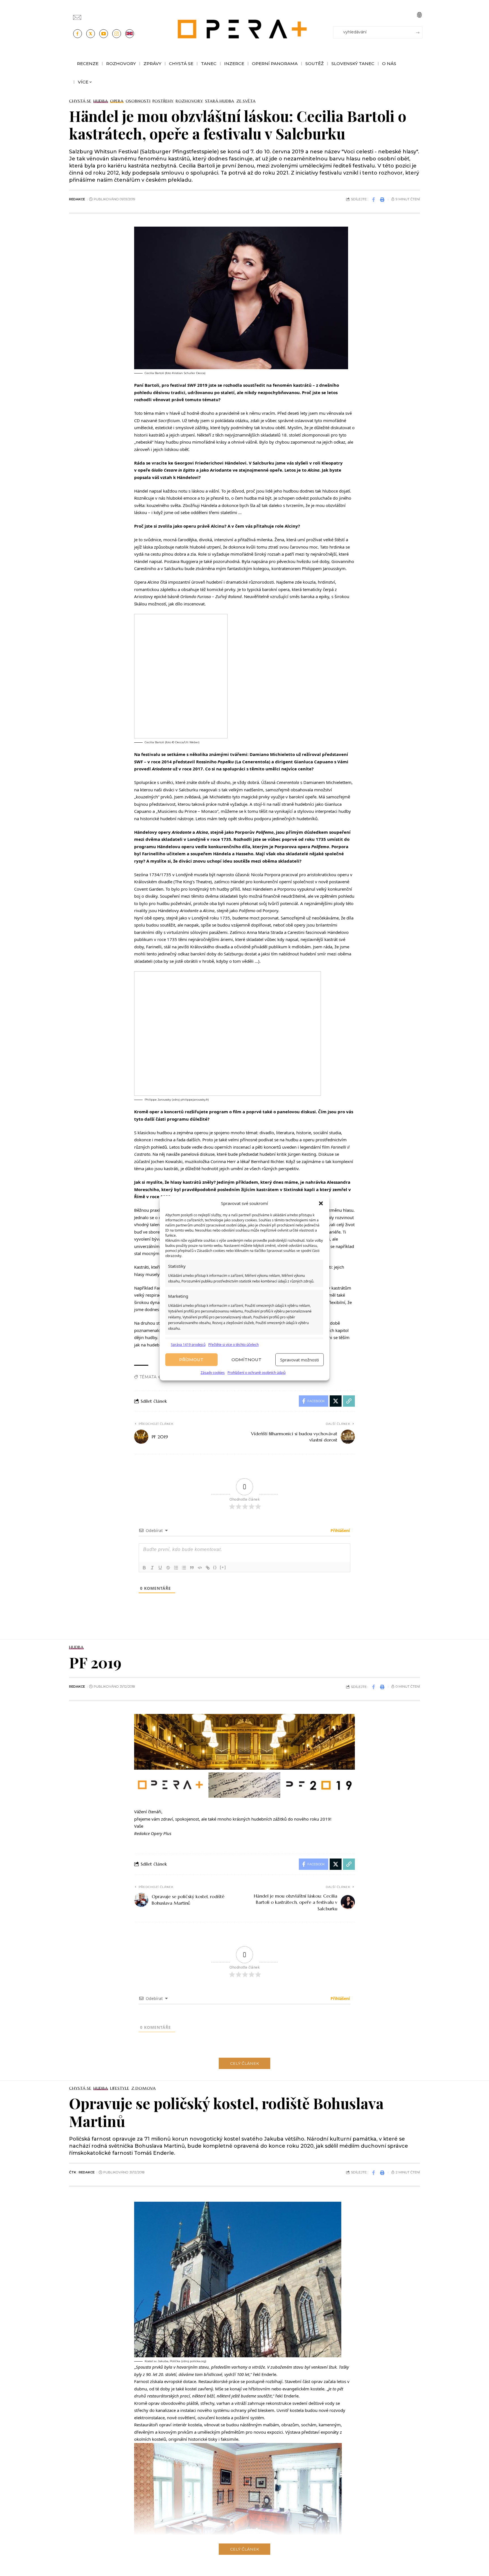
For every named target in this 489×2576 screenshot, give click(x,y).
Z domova (144, 2088)
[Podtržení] (160, 1568)
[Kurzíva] (152, 1568)
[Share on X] (336, 1401)
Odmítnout (246, 1360)
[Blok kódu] (200, 1568)
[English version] (130, 34)
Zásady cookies (213, 1373)
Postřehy (163, 101)
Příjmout (191, 1360)
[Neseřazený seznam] (184, 1568)
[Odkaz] (208, 1568)
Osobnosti (138, 101)
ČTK (73, 2172)
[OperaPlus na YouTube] (104, 34)
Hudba (101, 101)
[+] (223, 1567)
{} (215, 1567)
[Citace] (192, 1568)
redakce (77, 199)
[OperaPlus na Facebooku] (78, 34)
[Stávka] (168, 1568)
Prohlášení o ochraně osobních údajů (257, 1373)
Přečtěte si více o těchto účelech (233, 1345)
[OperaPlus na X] (91, 34)
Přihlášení (340, 1530)
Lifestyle (120, 2088)
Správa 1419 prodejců (188, 1345)
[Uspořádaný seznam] (176, 1568)
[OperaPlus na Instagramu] (117, 34)
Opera (117, 101)
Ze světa (246, 101)
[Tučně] (144, 1568)
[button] (321, 1204)
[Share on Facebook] (374, 199)
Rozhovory (189, 101)
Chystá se (80, 101)
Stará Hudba (220, 101)
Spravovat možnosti (300, 1360)
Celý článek (244, 2063)
